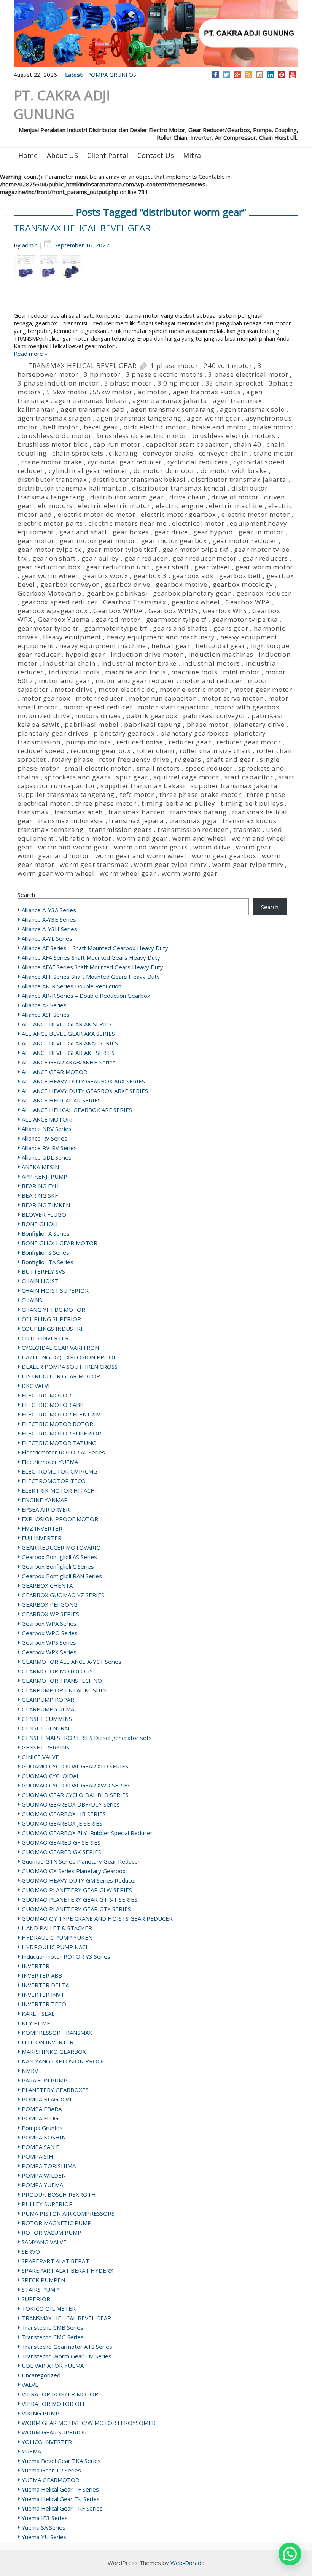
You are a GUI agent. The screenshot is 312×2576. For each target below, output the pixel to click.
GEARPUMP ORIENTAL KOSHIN (64, 1690)
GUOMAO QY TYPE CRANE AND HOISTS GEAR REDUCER (97, 1918)
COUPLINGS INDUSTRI (52, 1329)
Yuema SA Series (44, 2527)
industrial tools (74, 672)
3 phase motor (128, 383)
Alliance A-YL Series (47, 938)
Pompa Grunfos (42, 2128)
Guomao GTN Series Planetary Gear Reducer (81, 1861)
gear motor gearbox (174, 541)
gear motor (36, 541)
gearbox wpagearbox (53, 611)
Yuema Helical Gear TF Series (60, 2489)
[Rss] (248, 75)
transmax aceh (79, 812)
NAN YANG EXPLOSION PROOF (63, 2061)
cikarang (123, 453)
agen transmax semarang (173, 409)
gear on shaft (54, 558)
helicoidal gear (220, 646)
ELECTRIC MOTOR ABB (53, 1405)
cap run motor (117, 444)
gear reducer (146, 558)
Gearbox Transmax (135, 602)
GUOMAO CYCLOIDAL (51, 1776)
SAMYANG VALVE (44, 2242)
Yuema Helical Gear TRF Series (62, 2508)
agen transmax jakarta (170, 401)
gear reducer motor (205, 558)
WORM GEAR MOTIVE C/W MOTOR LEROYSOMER (89, 2423)
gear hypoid (213, 532)
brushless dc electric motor (142, 436)
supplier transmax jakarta (234, 786)
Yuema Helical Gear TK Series (61, 2499)
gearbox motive (181, 584)
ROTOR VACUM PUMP (52, 2232)
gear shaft (172, 567)
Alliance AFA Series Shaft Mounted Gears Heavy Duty (91, 957)
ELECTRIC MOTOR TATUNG (59, 1443)
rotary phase (72, 759)
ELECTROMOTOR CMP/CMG (60, 1471)
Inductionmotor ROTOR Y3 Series (66, 1956)
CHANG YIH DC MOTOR (53, 1310)
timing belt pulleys (252, 803)
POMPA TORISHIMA (49, 2166)
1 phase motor (174, 366)
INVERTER (36, 1966)
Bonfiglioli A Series (46, 1233)
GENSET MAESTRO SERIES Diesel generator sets (87, 1738)
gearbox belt (240, 576)
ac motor (152, 392)
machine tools (194, 672)
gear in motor (261, 532)
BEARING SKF (40, 1195)
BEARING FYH (40, 1186)
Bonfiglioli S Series (45, 1252)
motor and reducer (211, 681)
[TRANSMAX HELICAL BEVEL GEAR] (156, 283)
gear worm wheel (49, 576)
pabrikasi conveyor (214, 716)
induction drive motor (147, 654)
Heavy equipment (72, 637)
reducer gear (190, 742)
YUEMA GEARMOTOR (50, 2480)
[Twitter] (226, 75)
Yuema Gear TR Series (51, 2470)
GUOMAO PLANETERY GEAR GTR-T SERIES (80, 1899)
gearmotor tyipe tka (245, 619)
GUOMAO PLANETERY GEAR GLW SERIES (77, 1890)
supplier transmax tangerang (66, 794)
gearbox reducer (264, 593)
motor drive (74, 689)
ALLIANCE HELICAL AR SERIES (61, 1100)
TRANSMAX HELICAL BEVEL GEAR (82, 228)
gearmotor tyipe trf (116, 628)
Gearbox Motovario (49, 593)
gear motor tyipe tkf (196, 549)
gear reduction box (49, 567)
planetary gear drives (53, 733)
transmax (33, 812)
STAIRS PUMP (40, 2289)
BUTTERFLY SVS (43, 1271)
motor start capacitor (174, 707)
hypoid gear (85, 654)
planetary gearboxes (194, 733)
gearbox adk (193, 576)
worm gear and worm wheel (141, 856)
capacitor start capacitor (187, 444)
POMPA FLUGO (42, 2118)
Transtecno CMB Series (53, 2327)
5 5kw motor (67, 392)
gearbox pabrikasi (117, 593)
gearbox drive (127, 584)
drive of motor (235, 497)
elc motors (55, 506)
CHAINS (32, 1300)
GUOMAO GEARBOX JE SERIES (62, 1823)
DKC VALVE (37, 1386)
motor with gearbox (247, 707)
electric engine (180, 506)
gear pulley (100, 558)
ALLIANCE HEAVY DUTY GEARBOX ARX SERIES (83, 1081)
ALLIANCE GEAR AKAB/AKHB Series (69, 1062)
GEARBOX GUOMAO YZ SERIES (63, 1595)
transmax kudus (249, 821)
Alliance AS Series (44, 1005)
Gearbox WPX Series (49, 1652)
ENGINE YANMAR (45, 1500)
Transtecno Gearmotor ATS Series (67, 2347)
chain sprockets (78, 453)
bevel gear (101, 427)
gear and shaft (83, 532)
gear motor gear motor (98, 541)
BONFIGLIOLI (40, 1224)
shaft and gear (231, 759)
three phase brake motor (200, 794)
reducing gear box (101, 751)
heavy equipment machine (103, 646)
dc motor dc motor (164, 471)
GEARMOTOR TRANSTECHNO (62, 1681)
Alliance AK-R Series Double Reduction (72, 986)
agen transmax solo (252, 409)
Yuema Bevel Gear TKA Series (61, 2461)
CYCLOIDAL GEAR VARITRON (60, 1348)
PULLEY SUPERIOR (47, 2204)
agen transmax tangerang (139, 418)
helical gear (171, 646)
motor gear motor (263, 689)
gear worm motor (264, 567)
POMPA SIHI (38, 2156)
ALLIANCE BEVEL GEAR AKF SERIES (68, 1053)
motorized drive (44, 716)
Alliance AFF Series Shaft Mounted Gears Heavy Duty (91, 977)
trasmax (247, 829)
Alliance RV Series (45, 1138)
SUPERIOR (36, 2299)
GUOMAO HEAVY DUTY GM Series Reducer (79, 1880)
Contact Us (156, 155)
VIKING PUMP (41, 2413)
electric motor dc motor (97, 514)
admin (30, 245)
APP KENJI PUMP (45, 1176)
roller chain (155, 751)
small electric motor (98, 768)
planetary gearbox (124, 733)
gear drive (171, 532)
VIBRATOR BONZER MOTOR (60, 2394)
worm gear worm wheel (56, 873)
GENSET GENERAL (46, 1728)
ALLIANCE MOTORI (47, 1119)
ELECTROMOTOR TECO (54, 1481)
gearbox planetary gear (192, 593)
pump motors (88, 742)
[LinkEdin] (271, 75)
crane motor (274, 453)
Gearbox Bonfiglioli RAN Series (62, 1576)
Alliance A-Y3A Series (49, 910)
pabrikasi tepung (153, 724)
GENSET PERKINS (45, 1747)
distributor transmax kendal (179, 488)
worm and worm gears (151, 847)
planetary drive (259, 724)
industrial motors (211, 663)
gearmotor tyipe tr (48, 628)
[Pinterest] (282, 75)
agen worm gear (213, 418)
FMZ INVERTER (42, 1528)
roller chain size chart (215, 751)
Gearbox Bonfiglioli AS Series (59, 1557)
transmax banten (137, 812)
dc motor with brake (234, 471)
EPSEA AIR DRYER (46, 1509)
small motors (158, 768)
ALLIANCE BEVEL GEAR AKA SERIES (68, 1034)
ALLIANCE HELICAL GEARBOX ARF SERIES (77, 1110)
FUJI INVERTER (42, 1538)
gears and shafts (180, 628)
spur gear (132, 777)
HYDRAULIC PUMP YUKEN (57, 1937)
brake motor (273, 427)
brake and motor (219, 427)
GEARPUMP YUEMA (48, 1709)
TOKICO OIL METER (49, 2308)
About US (62, 155)
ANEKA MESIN (40, 1167)
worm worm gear (190, 873)
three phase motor (106, 803)
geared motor (118, 619)
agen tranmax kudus (207, 392)
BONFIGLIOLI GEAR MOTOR (60, 1243)
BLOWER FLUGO (44, 1214)
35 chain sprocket (235, 383)
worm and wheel (199, 838)
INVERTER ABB (42, 1975)
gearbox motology (243, 584)
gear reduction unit (118, 567)
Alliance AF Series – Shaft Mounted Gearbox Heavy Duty (95, 948)
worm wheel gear (128, 873)
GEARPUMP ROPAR (48, 1700)
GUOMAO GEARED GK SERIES (61, 1852)
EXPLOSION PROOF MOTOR (60, 1519)
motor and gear (64, 681)
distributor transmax (52, 479)
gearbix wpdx (106, 576)
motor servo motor (232, 698)
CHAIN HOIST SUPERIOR (55, 1290)
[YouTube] (293, 75)
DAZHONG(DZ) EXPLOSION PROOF (69, 1357)
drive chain (188, 497)
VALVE (30, 2385)
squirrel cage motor (186, 777)
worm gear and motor (53, 856)
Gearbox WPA (248, 602)
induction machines (221, 654)
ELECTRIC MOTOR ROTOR (57, 1424)
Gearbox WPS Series (49, 1642)
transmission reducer (193, 829)
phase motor (208, 724)
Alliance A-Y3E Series (49, 919)
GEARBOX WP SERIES (50, 1614)
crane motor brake (52, 462)
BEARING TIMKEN (46, 1205)
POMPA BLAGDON (46, 2099)
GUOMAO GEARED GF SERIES (61, 1842)
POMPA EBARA (42, 2109)
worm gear (254, 847)
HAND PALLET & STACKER (57, 1928)
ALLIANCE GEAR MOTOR (54, 1072)
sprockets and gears (77, 777)
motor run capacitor (162, 698)
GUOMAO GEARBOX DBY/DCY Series (71, 1804)
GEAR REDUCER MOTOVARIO (61, 1547)
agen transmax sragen (54, 418)
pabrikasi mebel (92, 724)
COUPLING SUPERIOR (51, 1319)
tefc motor (137, 794)
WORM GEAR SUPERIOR (54, 2432)
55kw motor (112, 392)
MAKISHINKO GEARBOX (54, 2052)
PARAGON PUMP (45, 2080)
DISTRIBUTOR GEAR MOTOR (61, 1376)
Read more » (31, 354)
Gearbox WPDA (118, 611)
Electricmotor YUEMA (50, 1462)
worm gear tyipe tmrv (248, 864)
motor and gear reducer (135, 681)
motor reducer (99, 698)
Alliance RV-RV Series (49, 1148)
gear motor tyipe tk (49, 549)
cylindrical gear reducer (88, 471)
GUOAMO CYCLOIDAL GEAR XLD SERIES (75, 1766)
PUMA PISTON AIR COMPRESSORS (68, 2213)
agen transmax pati (93, 409)
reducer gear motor (249, 742)
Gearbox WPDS (173, 611)
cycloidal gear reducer (125, 462)
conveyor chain (224, 453)
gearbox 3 (150, 576)
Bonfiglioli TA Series (48, 1262)
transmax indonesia (71, 821)
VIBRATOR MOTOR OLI (53, 2404)
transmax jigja (193, 821)
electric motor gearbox (178, 514)
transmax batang (198, 812)
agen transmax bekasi (91, 401)
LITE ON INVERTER (48, 2042)
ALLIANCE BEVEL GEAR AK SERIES (67, 1024)
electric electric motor (114, 506)
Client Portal (108, 155)
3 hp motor (102, 374)
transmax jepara (136, 821)
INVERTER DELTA (45, 1985)
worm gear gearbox (224, 856)
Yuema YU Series (44, 2537)
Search (26, 895)
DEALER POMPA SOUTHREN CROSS (70, 1367)
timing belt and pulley (178, 803)
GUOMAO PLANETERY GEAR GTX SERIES (76, 1909)
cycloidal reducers (198, 462)
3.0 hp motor (179, 383)
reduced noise (140, 742)
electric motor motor (255, 514)
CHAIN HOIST (40, 1281)
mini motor (241, 672)
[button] (290, 2554)
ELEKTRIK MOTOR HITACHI (59, 1490)
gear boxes (131, 532)
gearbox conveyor (70, 584)
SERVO (31, 2251)
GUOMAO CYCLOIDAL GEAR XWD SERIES (76, 1785)
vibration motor (85, 838)
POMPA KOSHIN (44, 2137)
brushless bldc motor (57, 436)
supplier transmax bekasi (143, 786)
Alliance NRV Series (47, 1129)
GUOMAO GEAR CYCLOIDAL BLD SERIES (75, 1795)
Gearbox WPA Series (49, 1623)
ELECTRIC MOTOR (46, 1395)
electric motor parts (50, 523)
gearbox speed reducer (60, 602)
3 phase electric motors (164, 374)
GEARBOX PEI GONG (50, 1604)
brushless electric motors (234, 436)
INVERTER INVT (43, 1995)
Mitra (192, 155)
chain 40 (248, 444)
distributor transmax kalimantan (72, 488)
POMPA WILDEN (44, 2175)
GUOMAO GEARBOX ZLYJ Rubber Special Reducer (87, 1833)
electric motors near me (127, 523)
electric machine (236, 506)
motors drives (98, 716)
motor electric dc (127, 689)
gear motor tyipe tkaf (122, 549)
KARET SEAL (38, 2014)
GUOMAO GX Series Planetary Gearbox (74, 1871)
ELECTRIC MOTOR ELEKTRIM (61, 1414)
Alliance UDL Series (47, 1157)
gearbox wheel (196, 602)
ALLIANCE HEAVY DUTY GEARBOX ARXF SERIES (85, 1091)
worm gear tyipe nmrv (170, 864)
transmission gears (120, 829)
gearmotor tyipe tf (176, 619)
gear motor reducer (244, 541)
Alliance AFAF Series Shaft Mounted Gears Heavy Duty (92, 967)
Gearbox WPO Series (50, 1633)
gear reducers (265, 558)
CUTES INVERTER (45, 1338)
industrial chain (69, 663)
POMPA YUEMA (42, 2185)
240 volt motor (228, 366)
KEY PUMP (36, 2023)
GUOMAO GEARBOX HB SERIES (64, 1814)
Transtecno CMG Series (53, 2337)
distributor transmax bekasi (139, 479)
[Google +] (237, 75)
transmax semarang (51, 829)
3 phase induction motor (58, 383)
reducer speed (41, 751)
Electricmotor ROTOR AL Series (63, 1452)
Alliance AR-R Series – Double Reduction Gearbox (86, 996)
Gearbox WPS (225, 611)
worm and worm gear (73, 847)
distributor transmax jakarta (239, 479)
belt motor (60, 427)
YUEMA (31, 2451)
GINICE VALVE (40, 1757)
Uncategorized (41, 2375)
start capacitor (249, 777)
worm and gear (142, 838)
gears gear (231, 628)
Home (28, 155)
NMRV (30, 2071)
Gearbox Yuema (64, 619)
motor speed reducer (98, 707)
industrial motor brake (139, 663)
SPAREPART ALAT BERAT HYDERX (68, 2270)
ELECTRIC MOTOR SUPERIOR (61, 1433)
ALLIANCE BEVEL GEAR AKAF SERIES (70, 1043)
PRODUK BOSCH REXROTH (59, 2194)
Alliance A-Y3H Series (49, 929)
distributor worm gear (127, 497)
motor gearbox (46, 698)
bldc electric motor (154, 427)
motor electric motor (194, 689)
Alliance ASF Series (46, 1015)
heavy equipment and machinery (161, 637)
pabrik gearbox (152, 716)
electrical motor (198, 523)
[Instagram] (260, 75)
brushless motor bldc (53, 444)
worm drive (212, 847)
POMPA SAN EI (41, 2147)
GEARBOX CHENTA (47, 1585)
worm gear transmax (94, 864)
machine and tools (135, 672)
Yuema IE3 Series (45, 2518)
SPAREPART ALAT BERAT (55, 2261)
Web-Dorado (188, 2563)
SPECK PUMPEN (43, 2280)
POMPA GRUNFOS (112, 75)
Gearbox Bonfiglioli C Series (58, 1566)
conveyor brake (168, 453)
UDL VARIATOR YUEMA (53, 2366)
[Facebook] (216, 75)
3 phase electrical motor (248, 374)
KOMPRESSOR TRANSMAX (57, 2033)
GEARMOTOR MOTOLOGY (57, 1671)
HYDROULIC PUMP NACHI (57, 1947)
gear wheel (212, 567)
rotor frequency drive (134, 759)
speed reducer (209, 768)
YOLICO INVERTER (47, 2442)
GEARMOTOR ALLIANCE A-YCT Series (72, 1662)
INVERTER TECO (44, 2004)
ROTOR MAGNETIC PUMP (57, 2223)
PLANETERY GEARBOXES (55, 2090)
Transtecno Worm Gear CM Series (67, 2356)
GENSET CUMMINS (47, 1719)
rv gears (188, 759)
